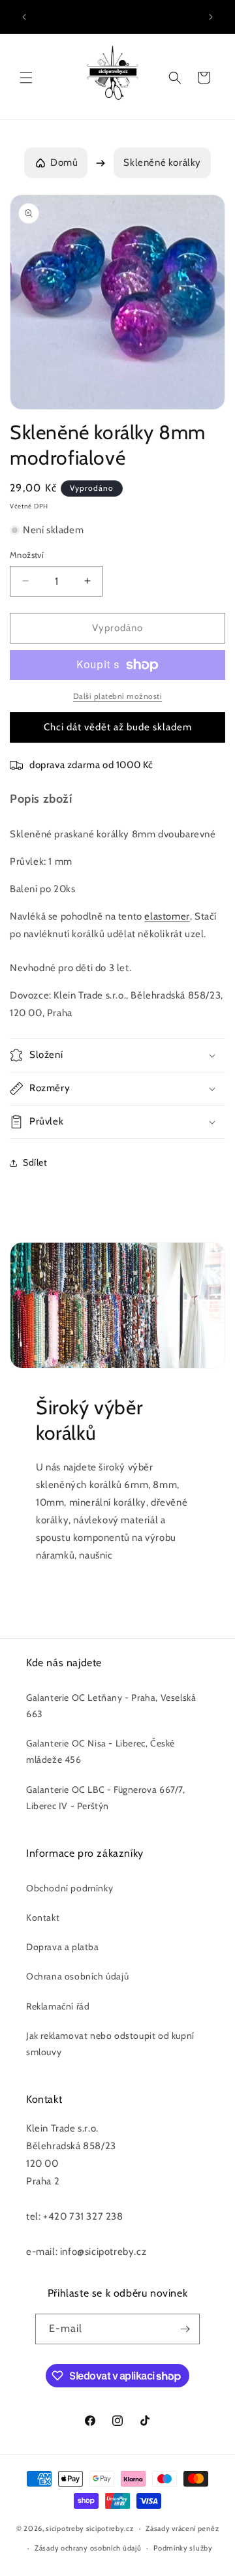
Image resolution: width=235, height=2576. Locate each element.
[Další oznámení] (211, 17)
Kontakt (43, 1917)
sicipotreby (65, 2528)
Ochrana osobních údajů (77, 1976)
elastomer (167, 916)
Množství (27, 555)
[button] (26, 78)
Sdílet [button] (35, 1162)
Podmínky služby (183, 2548)
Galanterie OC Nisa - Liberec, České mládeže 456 (101, 1751)
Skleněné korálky (162, 163)
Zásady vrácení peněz (182, 2528)
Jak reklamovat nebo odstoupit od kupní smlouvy (110, 2044)
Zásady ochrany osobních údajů (88, 2548)
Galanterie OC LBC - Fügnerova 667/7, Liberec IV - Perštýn (106, 1798)
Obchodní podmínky (70, 1888)
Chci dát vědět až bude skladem (118, 727)
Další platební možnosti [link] (118, 696)
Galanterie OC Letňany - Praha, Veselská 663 (111, 1706)
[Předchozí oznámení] (24, 17)
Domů (64, 163)
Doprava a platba (63, 1947)
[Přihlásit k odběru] (185, 2329)
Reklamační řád (58, 2006)
